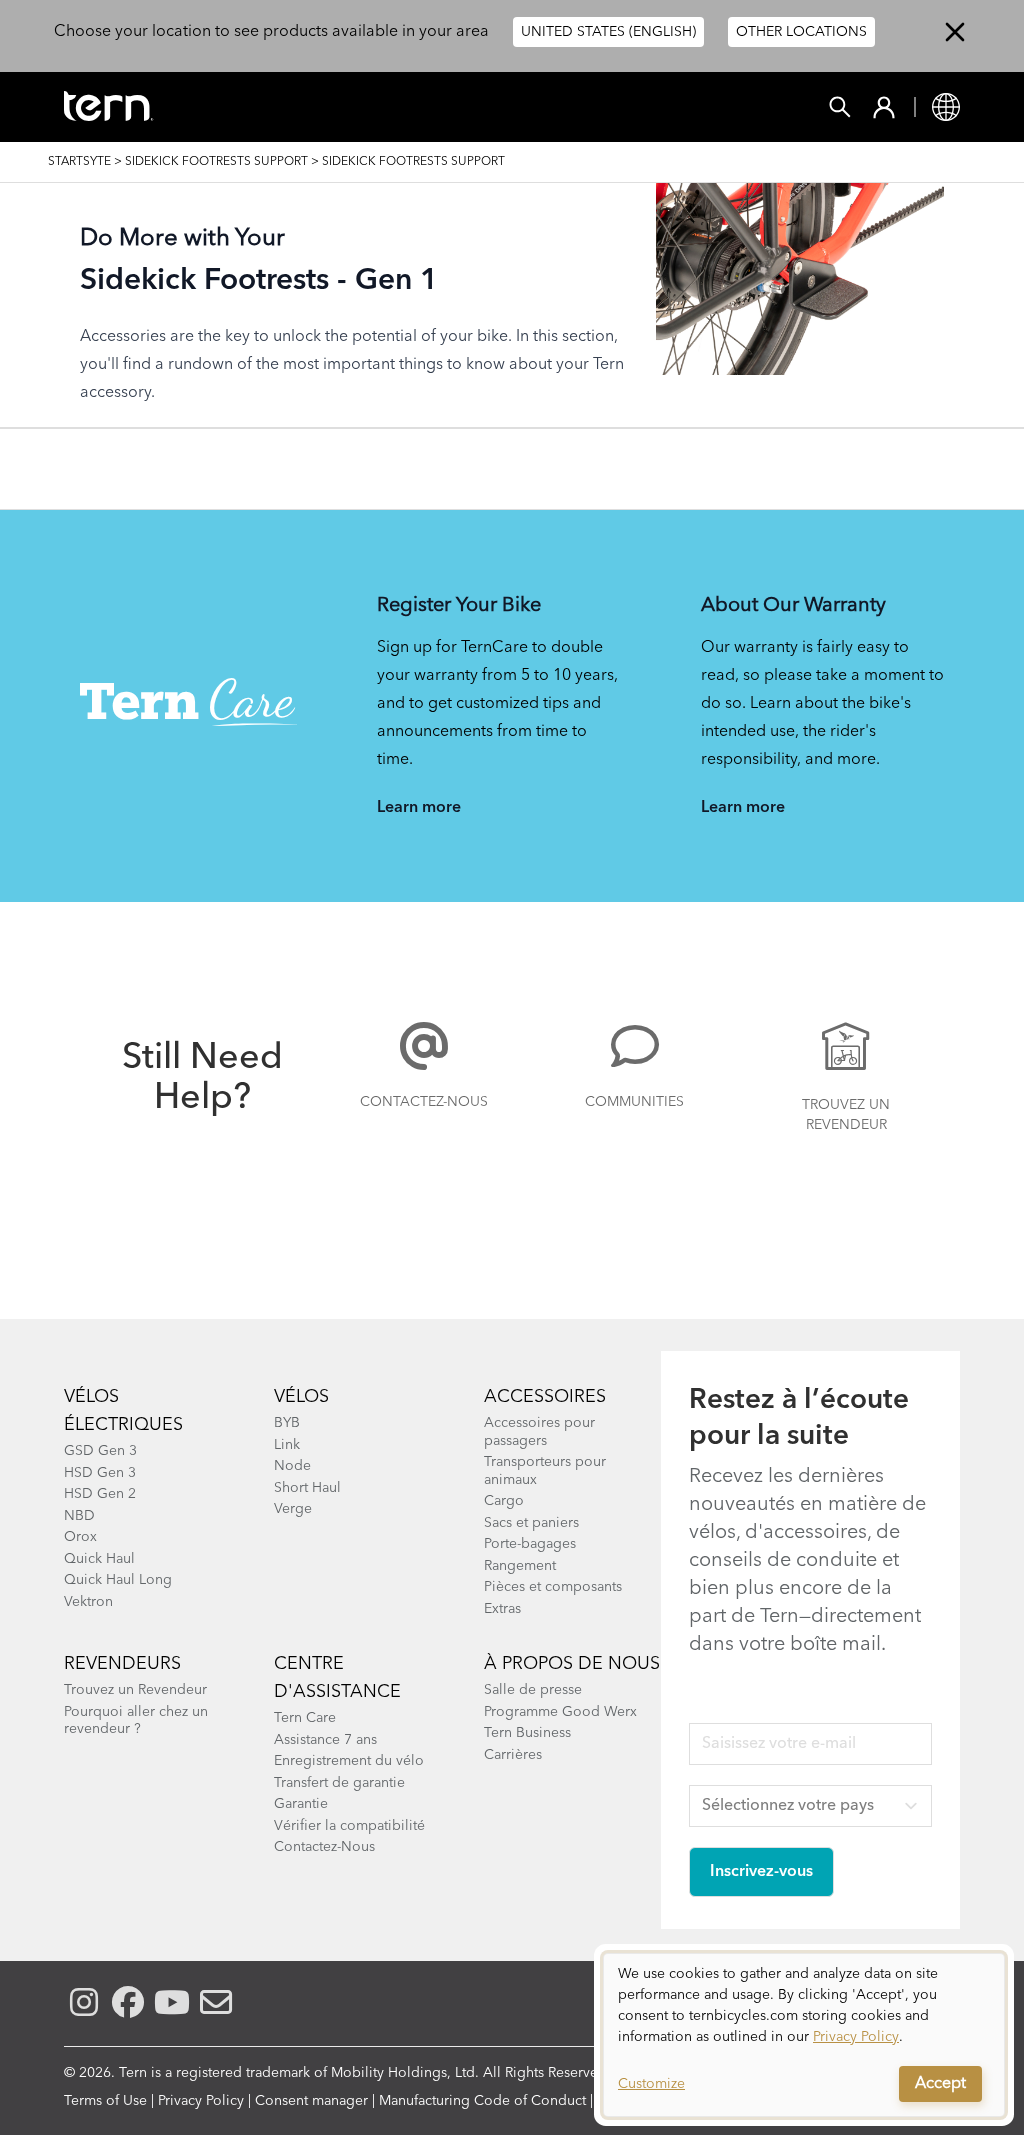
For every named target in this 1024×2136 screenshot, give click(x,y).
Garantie (301, 1804)
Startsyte (79, 162)
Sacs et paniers (531, 1523)
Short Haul (307, 1488)
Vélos (301, 1397)
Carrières (513, 1755)
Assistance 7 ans (325, 1740)
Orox (80, 1537)
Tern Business (527, 1733)
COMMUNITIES (634, 1102)
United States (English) (608, 32)
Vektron (88, 1602)
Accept (940, 2084)
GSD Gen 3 (100, 1451)
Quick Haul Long (118, 1580)
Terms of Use (105, 2101)
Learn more (419, 808)
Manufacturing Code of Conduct (482, 2101)
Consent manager (311, 2101)
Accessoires (545, 1397)
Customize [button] (651, 2084)
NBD (79, 1516)
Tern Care (305, 1718)
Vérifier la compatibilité (349, 1826)
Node (292, 1466)
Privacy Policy (201, 2101)
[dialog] (804, 2035)
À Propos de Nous (572, 1664)
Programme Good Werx (560, 1712)
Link (287, 1445)
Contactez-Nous (424, 1102)
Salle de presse (533, 1690)
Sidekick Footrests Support (216, 162)
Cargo (504, 1501)
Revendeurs (122, 1664)
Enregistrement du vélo (349, 1761)
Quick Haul (99, 1559)
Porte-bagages (530, 1544)
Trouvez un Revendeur (846, 1115)
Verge (293, 1509)
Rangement (520, 1566)
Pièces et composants (553, 1587)
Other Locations (801, 32)
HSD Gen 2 (100, 1494)
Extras (502, 1609)
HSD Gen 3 (100, 1473)
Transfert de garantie (339, 1783)
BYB (287, 1423)
